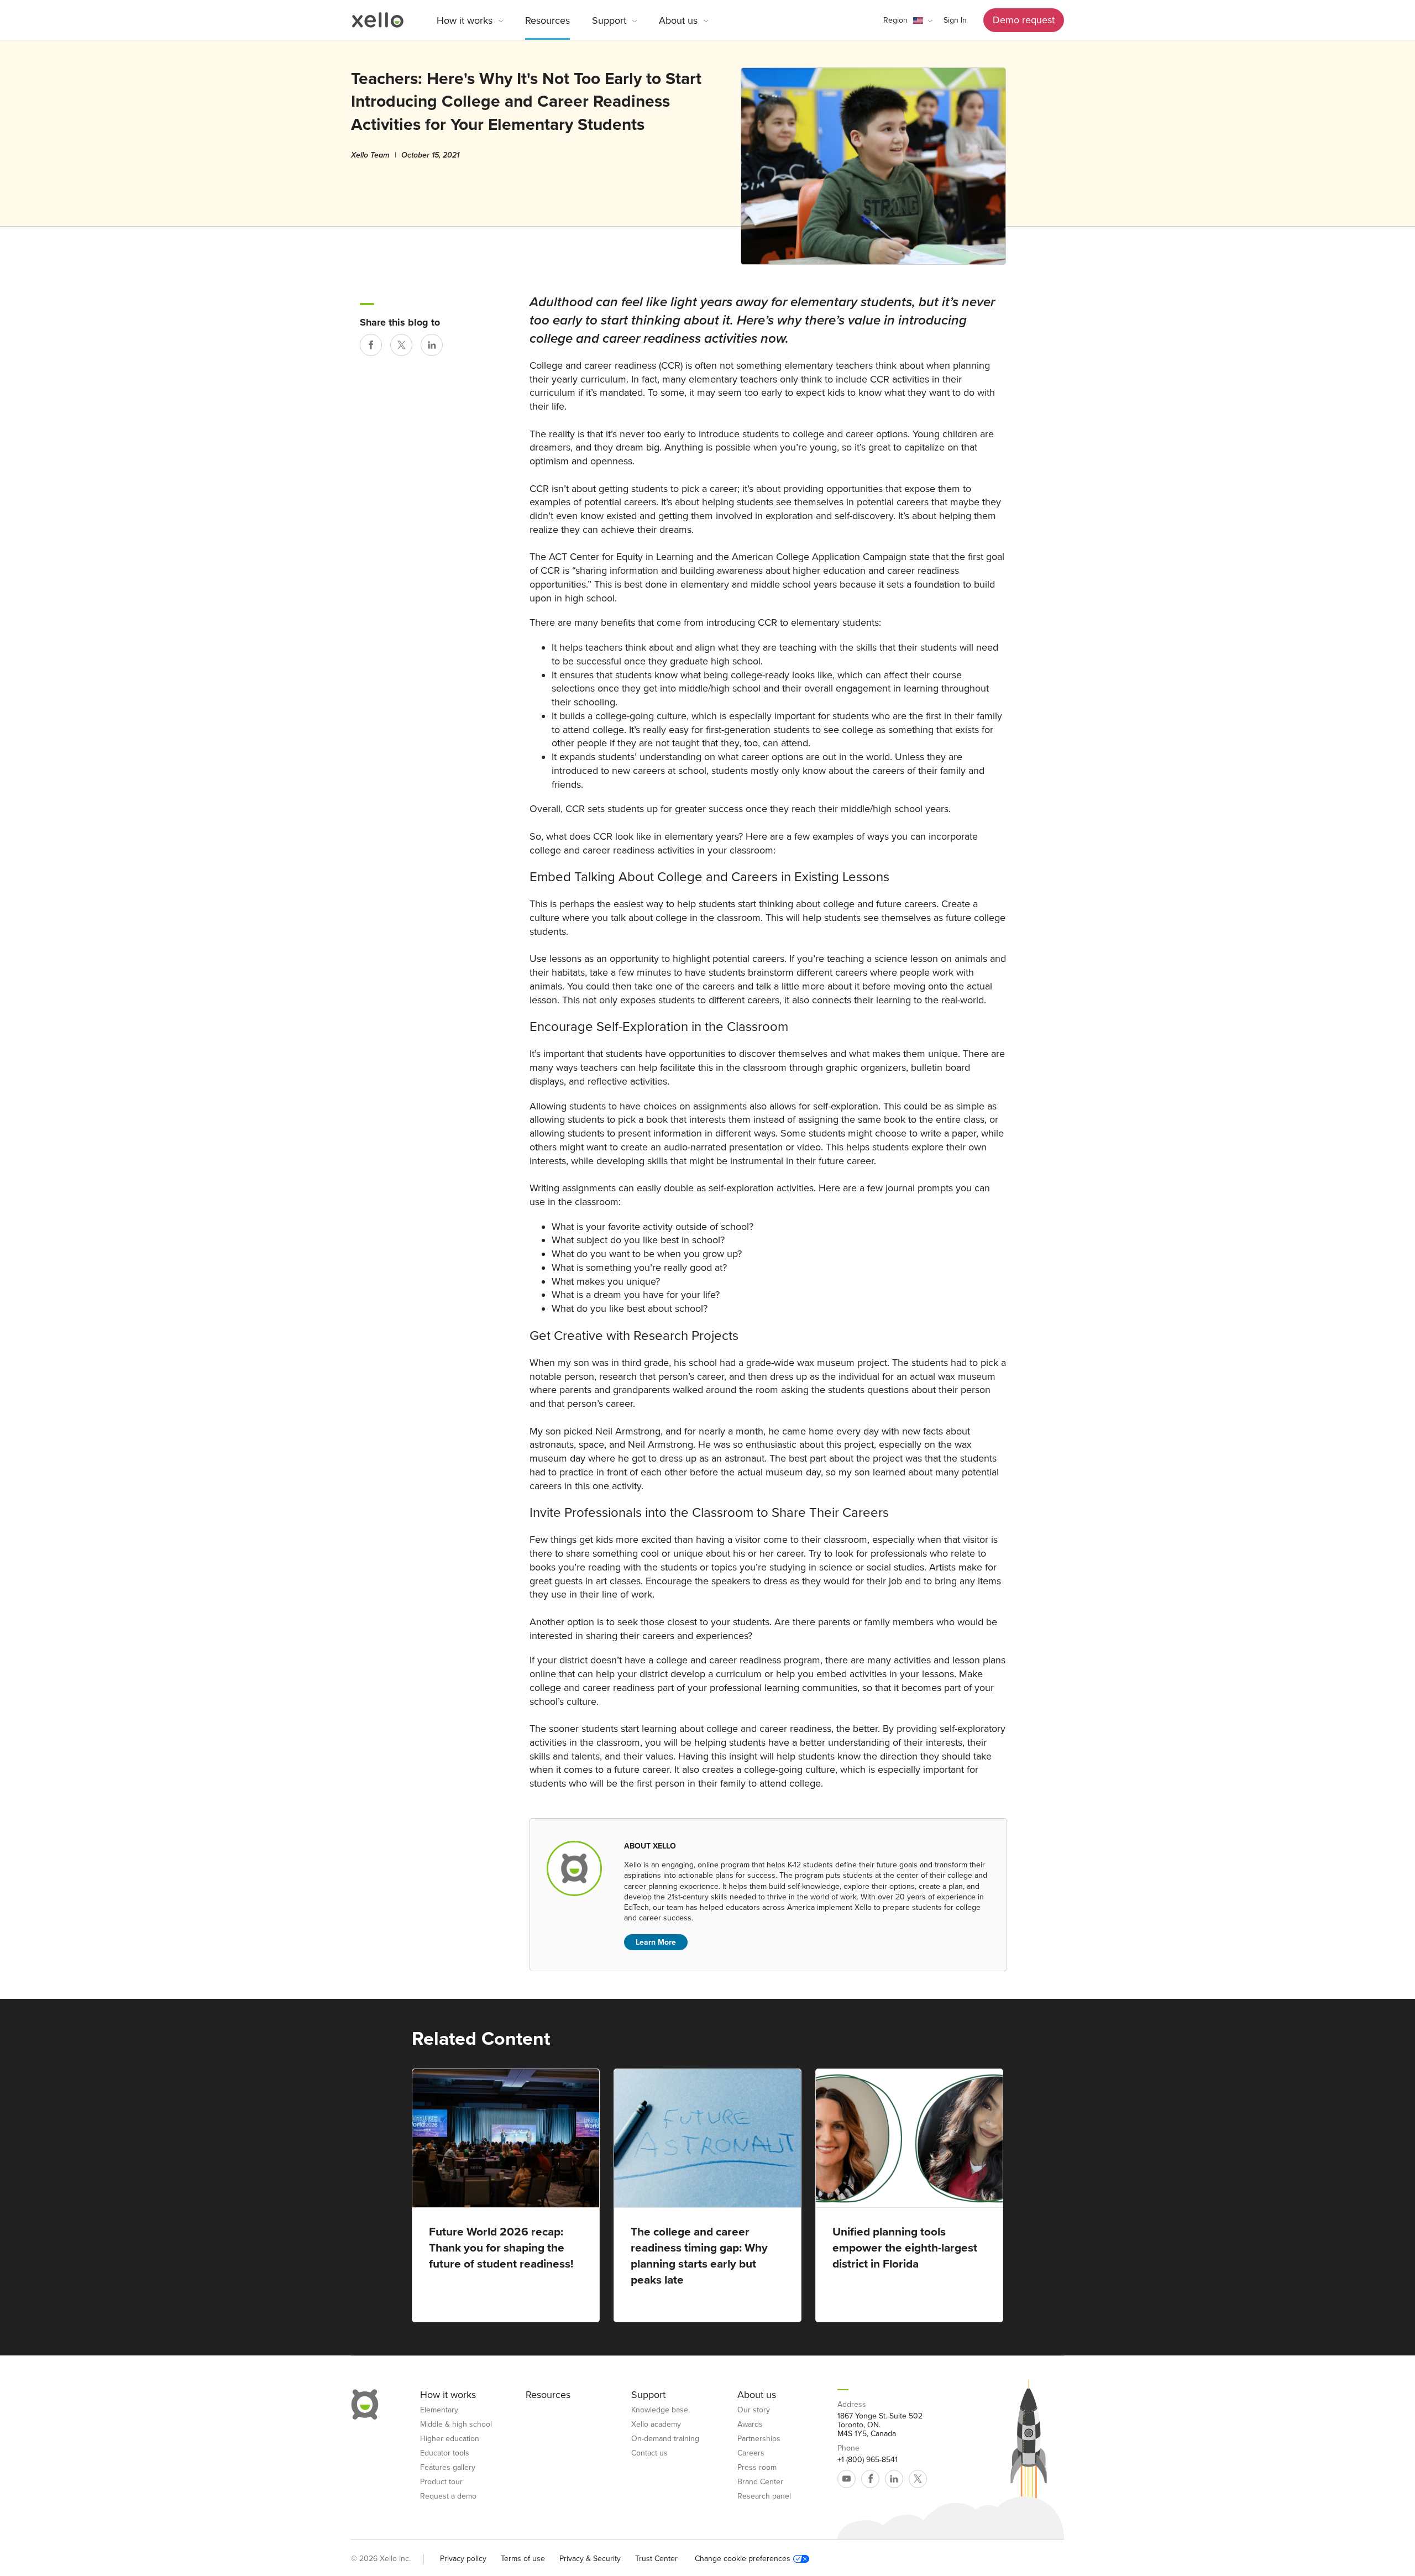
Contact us (649, 2453)
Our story (754, 2410)
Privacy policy (463, 2559)
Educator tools (445, 2453)
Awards (750, 2425)
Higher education (450, 2439)
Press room (757, 2468)
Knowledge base (660, 2410)
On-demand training (665, 2439)
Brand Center (760, 2482)
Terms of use (523, 2559)
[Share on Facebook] (371, 345)
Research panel (764, 2496)
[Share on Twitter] (401, 345)
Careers (751, 2453)
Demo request (1024, 20)
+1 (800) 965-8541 (868, 2460)
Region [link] (895, 20)
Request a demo (448, 2496)
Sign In (955, 20)
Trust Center (656, 2559)
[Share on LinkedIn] (432, 345)
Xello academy (656, 2425)
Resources (547, 20)
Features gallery (448, 2468)
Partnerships (759, 2439)
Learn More (656, 1942)
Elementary (439, 2410)
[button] (908, 20)
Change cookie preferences (743, 2559)
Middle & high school (456, 2425)
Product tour (441, 2482)
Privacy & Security (590, 2559)
